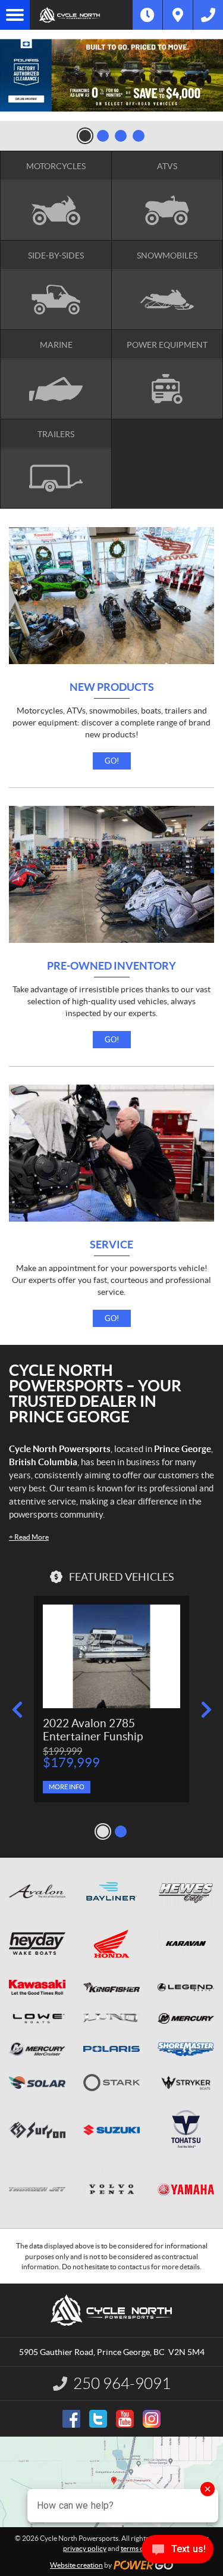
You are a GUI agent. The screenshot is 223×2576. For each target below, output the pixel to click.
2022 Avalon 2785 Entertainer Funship (93, 1730)
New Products (112, 688)
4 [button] (139, 136)
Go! (112, 761)
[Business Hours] (147, 15)
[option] (111, 75)
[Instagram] (152, 2419)
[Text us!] (178, 2552)
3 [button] (121, 136)
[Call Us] (208, 15)
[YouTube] (125, 2419)
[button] (17, 1710)
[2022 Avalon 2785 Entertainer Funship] (111, 1656)
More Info (67, 1787)
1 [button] (85, 136)
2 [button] (103, 136)
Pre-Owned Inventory (111, 966)
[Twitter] (98, 2419)
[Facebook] (71, 2419)
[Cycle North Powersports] (81, 15)
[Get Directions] (178, 15)
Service (111, 1245)
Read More (29, 1537)
